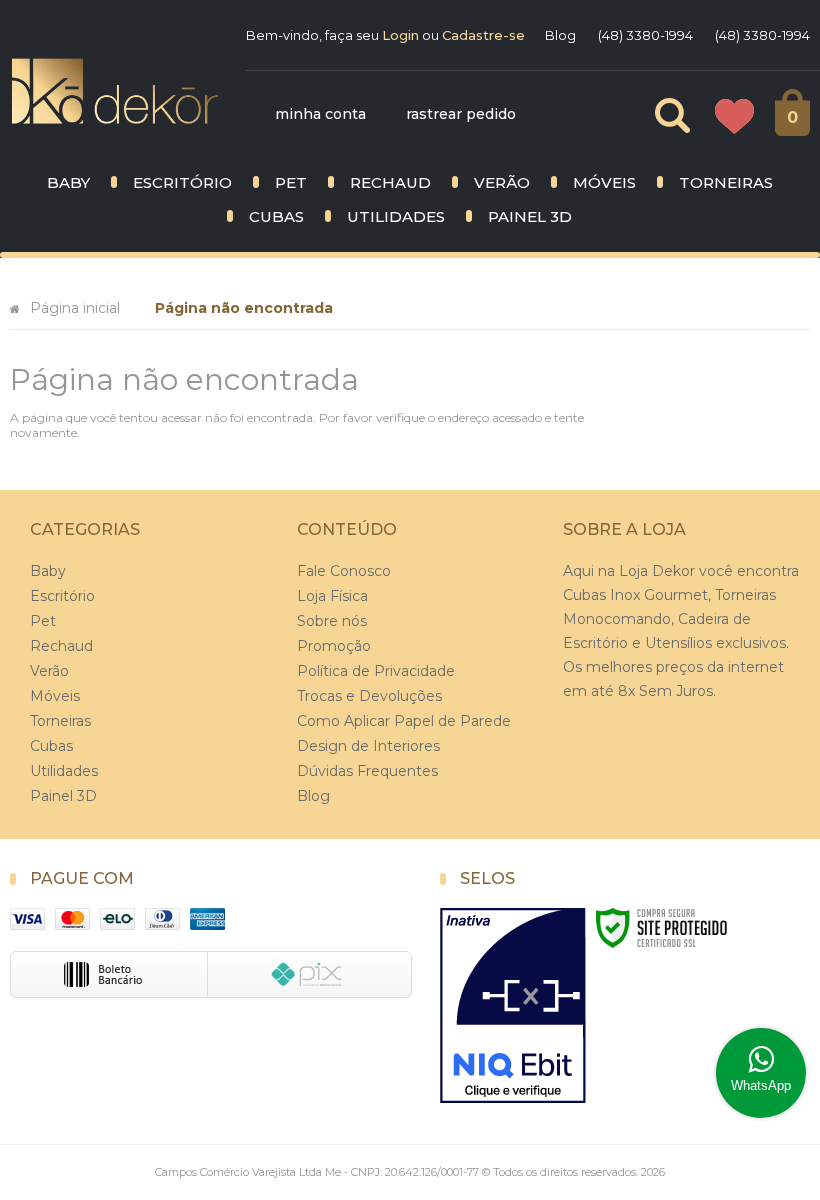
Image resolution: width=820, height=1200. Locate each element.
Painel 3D (63, 796)
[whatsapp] (761, 1073)
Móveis (55, 696)
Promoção (334, 646)
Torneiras (60, 721)
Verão (49, 671)
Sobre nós (332, 621)
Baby (48, 571)
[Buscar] (656, 115)
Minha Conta (320, 114)
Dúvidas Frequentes (367, 771)
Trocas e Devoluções (369, 696)
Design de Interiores (368, 746)
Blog (560, 35)
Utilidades (64, 771)
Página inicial (75, 308)
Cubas (51, 746)
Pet (43, 621)
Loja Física (332, 596)
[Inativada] (513, 1006)
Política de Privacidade (376, 671)
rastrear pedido (461, 114)
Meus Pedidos (734, 118)
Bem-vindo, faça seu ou (385, 35)
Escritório (62, 596)
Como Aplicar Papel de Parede (404, 721)
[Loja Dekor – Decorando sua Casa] (115, 91)
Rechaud (61, 646)
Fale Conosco (344, 571)
